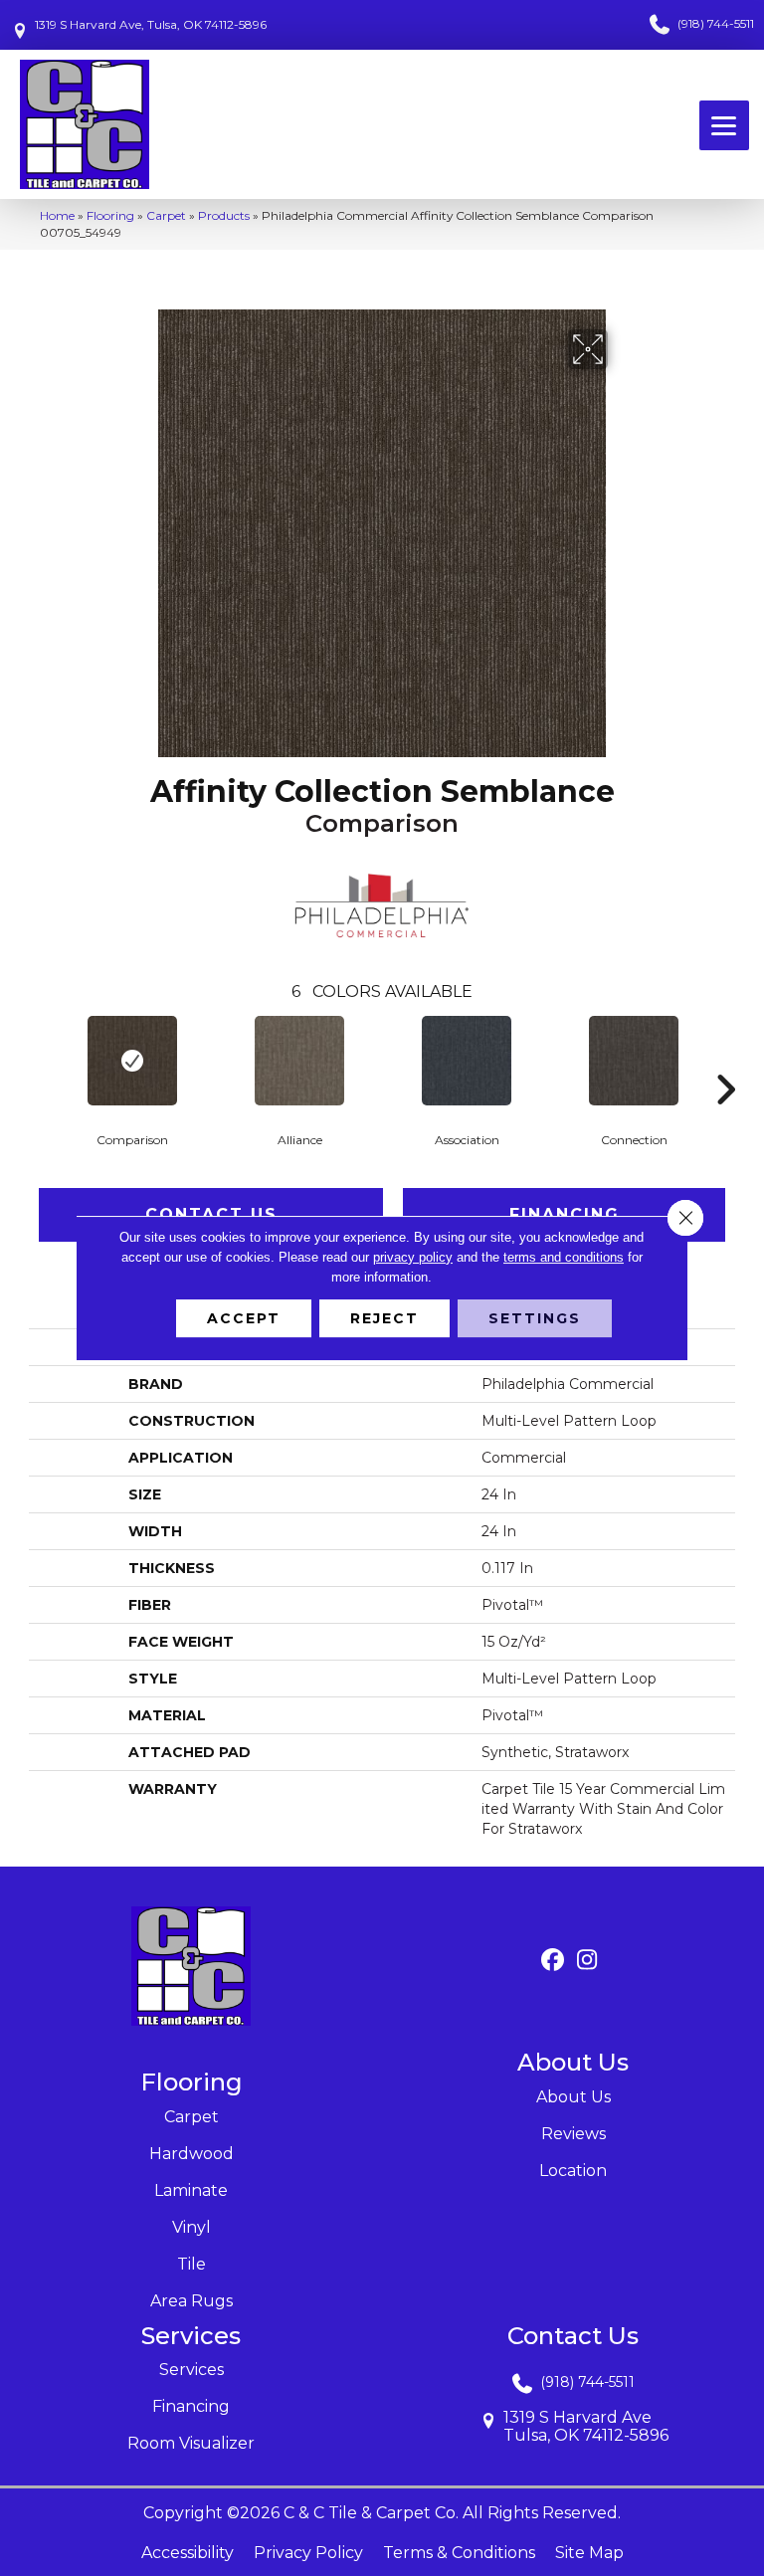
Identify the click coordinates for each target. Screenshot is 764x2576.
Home (57, 215)
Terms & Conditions (459, 2553)
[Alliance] (299, 1061)
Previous (39, 1060)
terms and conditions (564, 1257)
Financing (191, 2406)
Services (191, 2370)
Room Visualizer (191, 2443)
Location (573, 2171)
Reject (384, 1318)
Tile (191, 2264)
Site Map (589, 2553)
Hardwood (191, 2154)
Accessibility (188, 2553)
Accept (244, 1318)
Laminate (191, 2190)
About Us (573, 2097)
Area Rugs (191, 2301)
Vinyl (191, 2227)
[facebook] (553, 1961)
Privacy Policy (308, 2553)
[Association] (467, 1061)
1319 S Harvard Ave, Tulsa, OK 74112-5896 (151, 24)
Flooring (110, 215)
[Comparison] (132, 1061)
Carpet (166, 215)
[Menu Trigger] (724, 125)
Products (224, 215)
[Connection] (634, 1061)
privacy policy (413, 1257)
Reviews (573, 2134)
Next (725, 1060)
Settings (535, 1318)
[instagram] (587, 1961)
